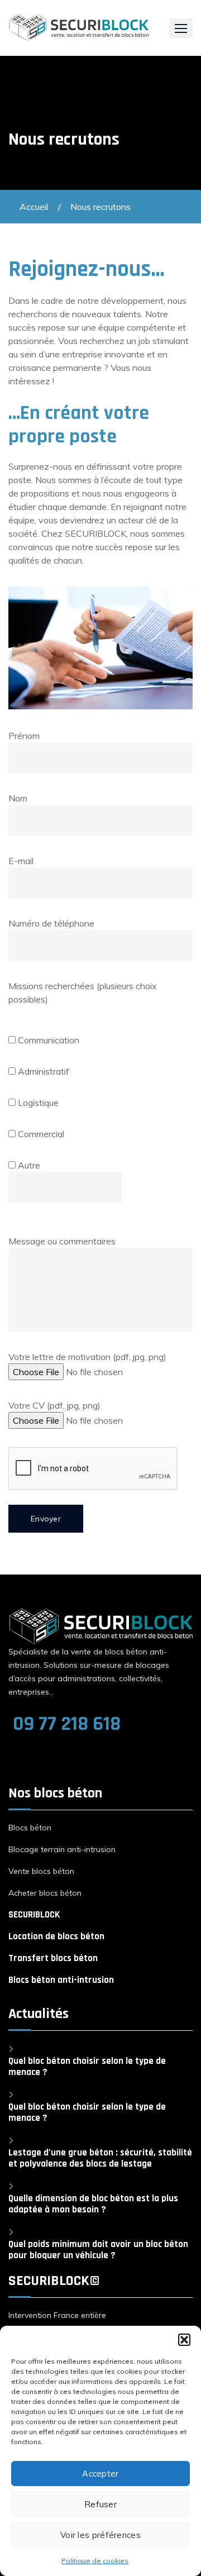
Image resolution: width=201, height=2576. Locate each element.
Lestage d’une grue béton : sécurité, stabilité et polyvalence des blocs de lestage (100, 2158)
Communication (47, 1040)
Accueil (34, 207)
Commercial (40, 1134)
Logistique (37, 1103)
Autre (28, 1165)
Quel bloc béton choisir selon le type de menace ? (87, 2067)
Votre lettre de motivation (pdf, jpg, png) (87, 1357)
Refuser (100, 2504)
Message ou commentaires (62, 1241)
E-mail (21, 861)
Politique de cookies (95, 2561)
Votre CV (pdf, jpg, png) (54, 1405)
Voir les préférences (100, 2535)
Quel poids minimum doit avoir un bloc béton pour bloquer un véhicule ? (98, 2250)
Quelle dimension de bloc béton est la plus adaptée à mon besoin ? (93, 2204)
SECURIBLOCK (34, 1915)
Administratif (42, 1071)
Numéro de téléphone (51, 923)
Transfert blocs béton (53, 1958)
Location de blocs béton (56, 1936)
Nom (18, 798)
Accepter (100, 2474)
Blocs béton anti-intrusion (61, 1980)
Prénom (24, 736)
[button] (184, 2340)
